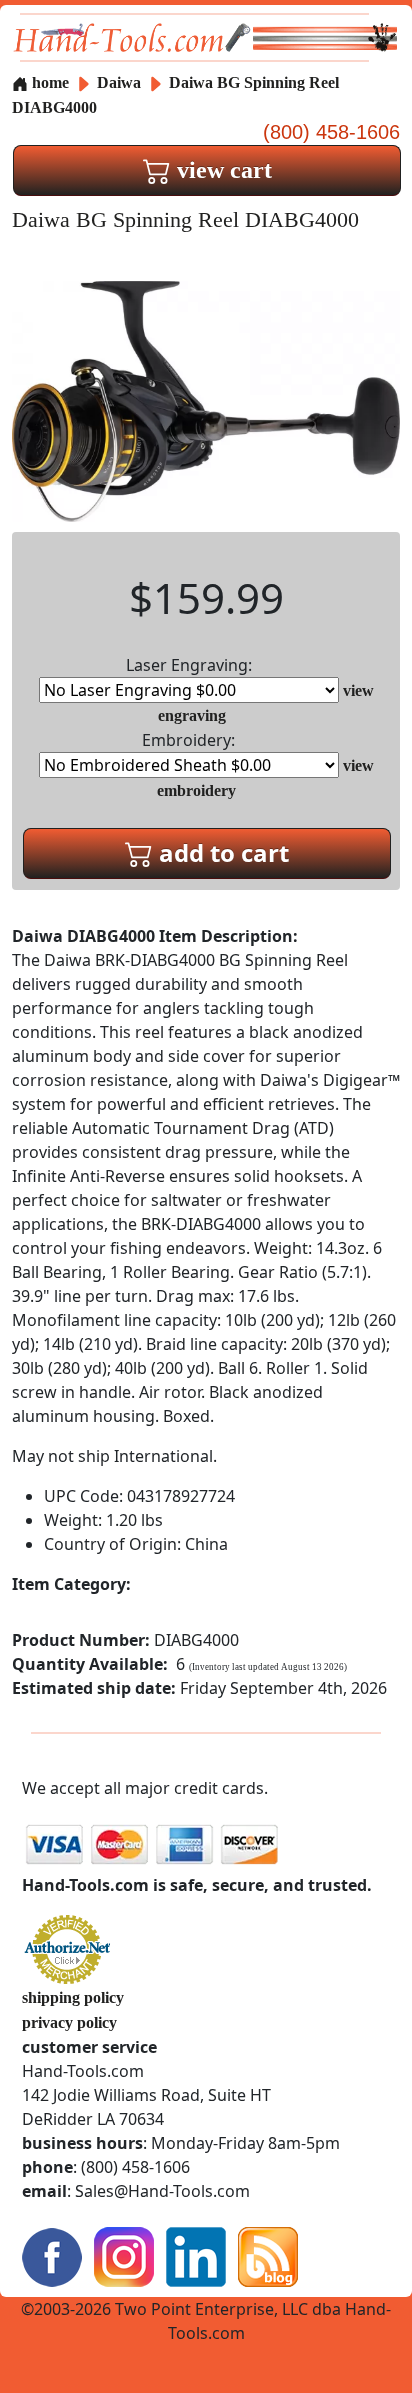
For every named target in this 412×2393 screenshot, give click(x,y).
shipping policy (73, 1997)
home (48, 82)
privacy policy (69, 2022)
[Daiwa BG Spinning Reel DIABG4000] (206, 399)
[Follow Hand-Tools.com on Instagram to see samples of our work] (124, 2255)
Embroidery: (188, 740)
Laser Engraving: (189, 665)
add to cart (221, 852)
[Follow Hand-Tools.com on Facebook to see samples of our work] (52, 2255)
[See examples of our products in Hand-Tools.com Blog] (268, 2255)
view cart (221, 170)
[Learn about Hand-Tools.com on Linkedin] (196, 2255)
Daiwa (121, 82)
